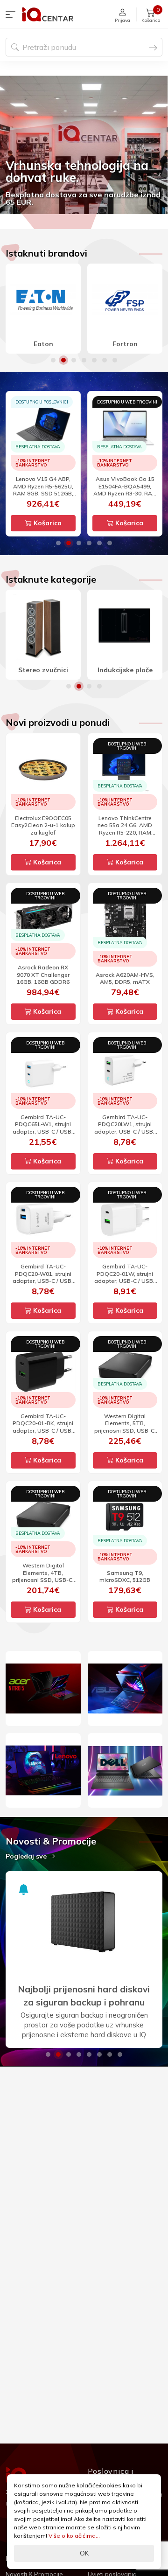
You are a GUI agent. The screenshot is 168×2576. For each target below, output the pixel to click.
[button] (13, 14)
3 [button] (74, 360)
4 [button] (84, 360)
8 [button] (120, 2054)
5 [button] (94, 360)
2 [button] (63, 360)
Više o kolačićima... (74, 2536)
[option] (84, 145)
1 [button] (53, 360)
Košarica (47, 523)
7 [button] (115, 360)
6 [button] (105, 360)
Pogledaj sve (27, 1856)
